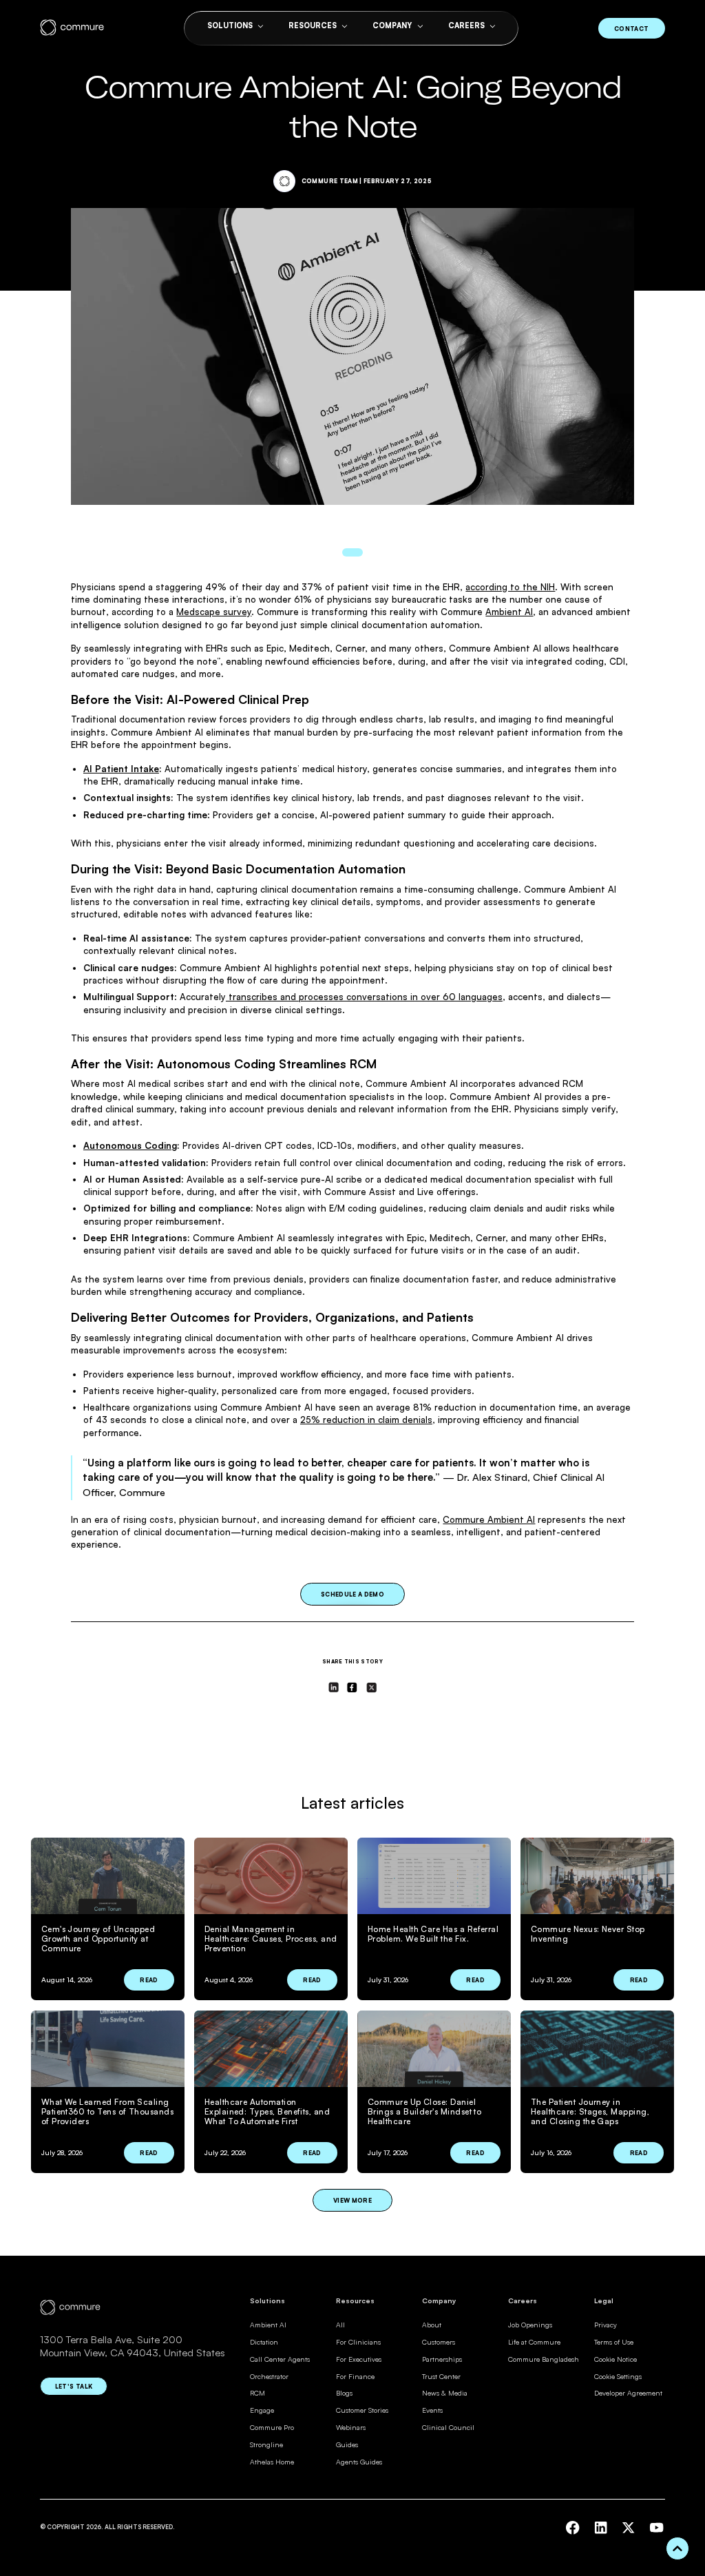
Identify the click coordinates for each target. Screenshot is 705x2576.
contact (631, 29)
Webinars (351, 2427)
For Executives (359, 2359)
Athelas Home (272, 2462)
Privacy (606, 2325)
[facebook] (572, 2527)
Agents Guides (359, 2462)
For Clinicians (358, 2342)
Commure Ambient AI (489, 1519)
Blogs (344, 2393)
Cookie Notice (615, 2359)
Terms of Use (614, 2342)
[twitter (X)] (628, 2527)
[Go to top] (677, 2548)
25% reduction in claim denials (366, 1420)
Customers (439, 2342)
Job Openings (530, 2325)
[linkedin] (601, 2527)
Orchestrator (269, 2376)
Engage (262, 2410)
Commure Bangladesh (544, 2359)
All (340, 2325)
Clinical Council (448, 2427)
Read (149, 1980)
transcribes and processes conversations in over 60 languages (364, 997)
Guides (347, 2444)
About (432, 2325)
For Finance (355, 2376)
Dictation (264, 2342)
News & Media (445, 2393)
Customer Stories (362, 2410)
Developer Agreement (628, 2393)
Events (432, 2410)
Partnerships (442, 2359)
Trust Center (441, 2376)
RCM (257, 2393)
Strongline (266, 2444)
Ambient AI (509, 612)
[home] (72, 28)
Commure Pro (272, 2427)
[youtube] (656, 2527)
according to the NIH (510, 587)
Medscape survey (214, 612)
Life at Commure (534, 2342)
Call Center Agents (280, 2359)
